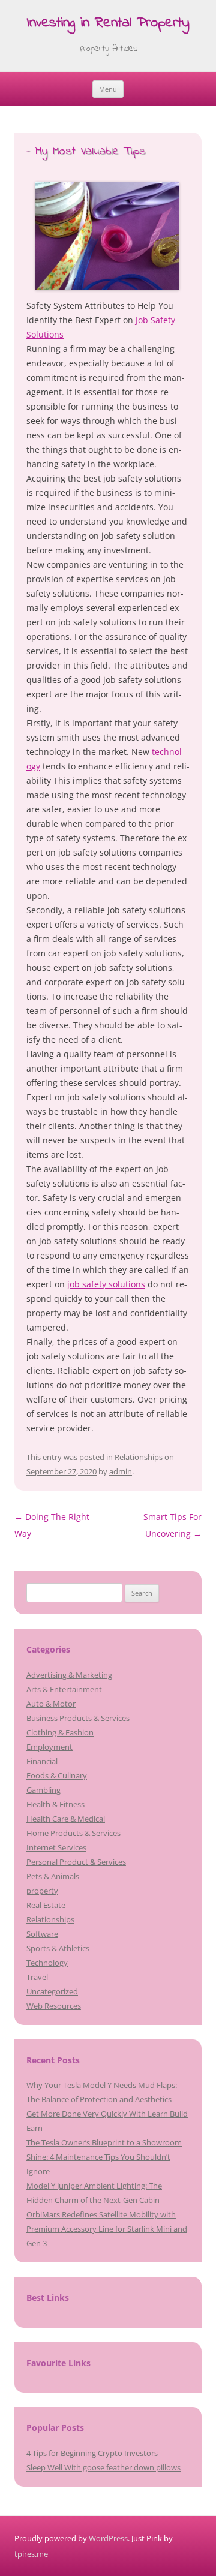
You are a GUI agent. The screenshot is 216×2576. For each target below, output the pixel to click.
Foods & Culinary (57, 1775)
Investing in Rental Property (108, 24)
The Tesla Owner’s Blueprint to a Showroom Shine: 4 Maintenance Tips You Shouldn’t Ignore (104, 2157)
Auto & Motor (51, 1704)
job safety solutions (106, 1284)
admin (121, 1471)
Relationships (139, 1457)
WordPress (108, 2538)
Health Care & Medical (66, 1819)
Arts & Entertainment (64, 1689)
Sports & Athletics (58, 1948)
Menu (108, 89)
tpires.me (31, 2554)
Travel (37, 1977)
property (42, 1891)
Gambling (43, 1790)
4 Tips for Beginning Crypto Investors (92, 2453)
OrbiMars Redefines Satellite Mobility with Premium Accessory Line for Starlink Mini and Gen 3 (107, 2229)
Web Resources (54, 2006)
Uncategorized (52, 1991)
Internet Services (56, 1847)
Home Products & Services (73, 1833)
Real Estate (46, 1905)
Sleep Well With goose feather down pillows (103, 2467)
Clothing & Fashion (60, 1732)
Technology (47, 1963)
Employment (49, 1747)
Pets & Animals (53, 1876)
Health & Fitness (55, 1804)
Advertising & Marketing (69, 1675)
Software (42, 1934)
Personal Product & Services (76, 1862)
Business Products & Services (78, 1718)
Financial (42, 1761)
